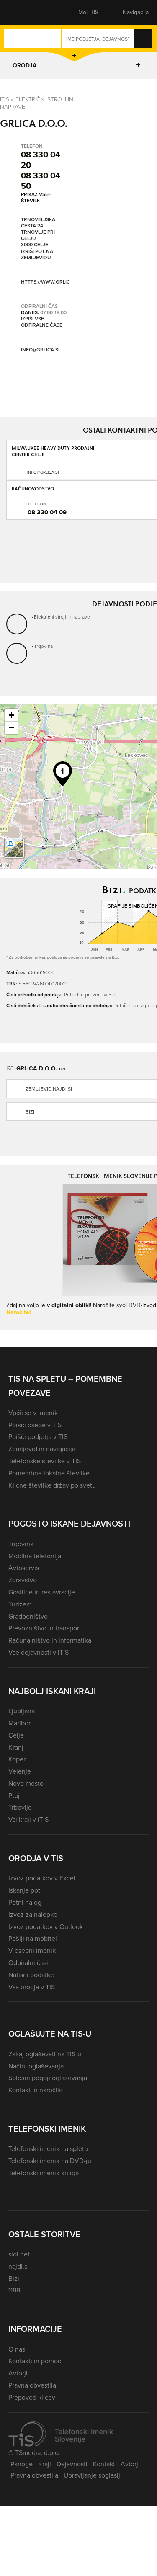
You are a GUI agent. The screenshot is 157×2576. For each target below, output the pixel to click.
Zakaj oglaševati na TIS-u (45, 2054)
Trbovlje (20, 1807)
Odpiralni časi (28, 1963)
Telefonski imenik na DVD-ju (50, 2161)
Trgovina (43, 646)
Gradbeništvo (28, 1616)
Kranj (16, 1747)
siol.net (19, 2254)
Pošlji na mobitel (33, 1938)
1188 (14, 2290)
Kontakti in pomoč (35, 2361)
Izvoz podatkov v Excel (42, 1878)
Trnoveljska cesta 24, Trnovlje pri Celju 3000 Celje (38, 232)
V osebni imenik (32, 1951)
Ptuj (14, 1796)
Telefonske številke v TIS (45, 1461)
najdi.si (19, 2266)
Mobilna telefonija (35, 1556)
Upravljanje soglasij (92, 2475)
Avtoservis (24, 1568)
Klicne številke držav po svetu (52, 1485)
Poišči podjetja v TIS (38, 1437)
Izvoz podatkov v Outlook (46, 1927)
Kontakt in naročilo (36, 2090)
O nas (17, 2349)
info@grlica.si (40, 350)
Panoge (22, 2464)
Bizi (14, 2278)
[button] (23, 13)
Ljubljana (22, 1711)
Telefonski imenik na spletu (48, 2149)
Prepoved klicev (32, 2397)
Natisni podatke (31, 1975)
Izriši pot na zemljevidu (37, 255)
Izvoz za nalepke (33, 1915)
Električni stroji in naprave (37, 103)
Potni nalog (25, 1902)
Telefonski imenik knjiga (44, 2173)
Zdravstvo (23, 1580)
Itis (5, 99)
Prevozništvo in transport (45, 1628)
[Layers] (14, 848)
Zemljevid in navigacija (42, 1449)
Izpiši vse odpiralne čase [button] (42, 322)
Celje (16, 1735)
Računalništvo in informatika (50, 1640)
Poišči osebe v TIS (35, 1425)
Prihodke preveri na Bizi (90, 994)
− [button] (12, 728)
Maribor (19, 1723)
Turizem (20, 1604)
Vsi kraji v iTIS (28, 1819)
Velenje (20, 1771)
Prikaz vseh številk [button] (36, 197)
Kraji (45, 2464)
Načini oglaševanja (36, 2066)
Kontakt (104, 2464)
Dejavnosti (72, 2464)
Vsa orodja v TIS (32, 1987)
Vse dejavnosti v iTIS (39, 1652)
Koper (17, 1759)
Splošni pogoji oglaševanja (48, 2078)
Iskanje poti (25, 1890)
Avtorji (18, 2373)
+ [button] (12, 715)
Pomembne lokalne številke (49, 1473)
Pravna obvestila (32, 2385)
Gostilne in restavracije (42, 1592)
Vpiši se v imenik (33, 1413)
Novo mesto (26, 1783)
